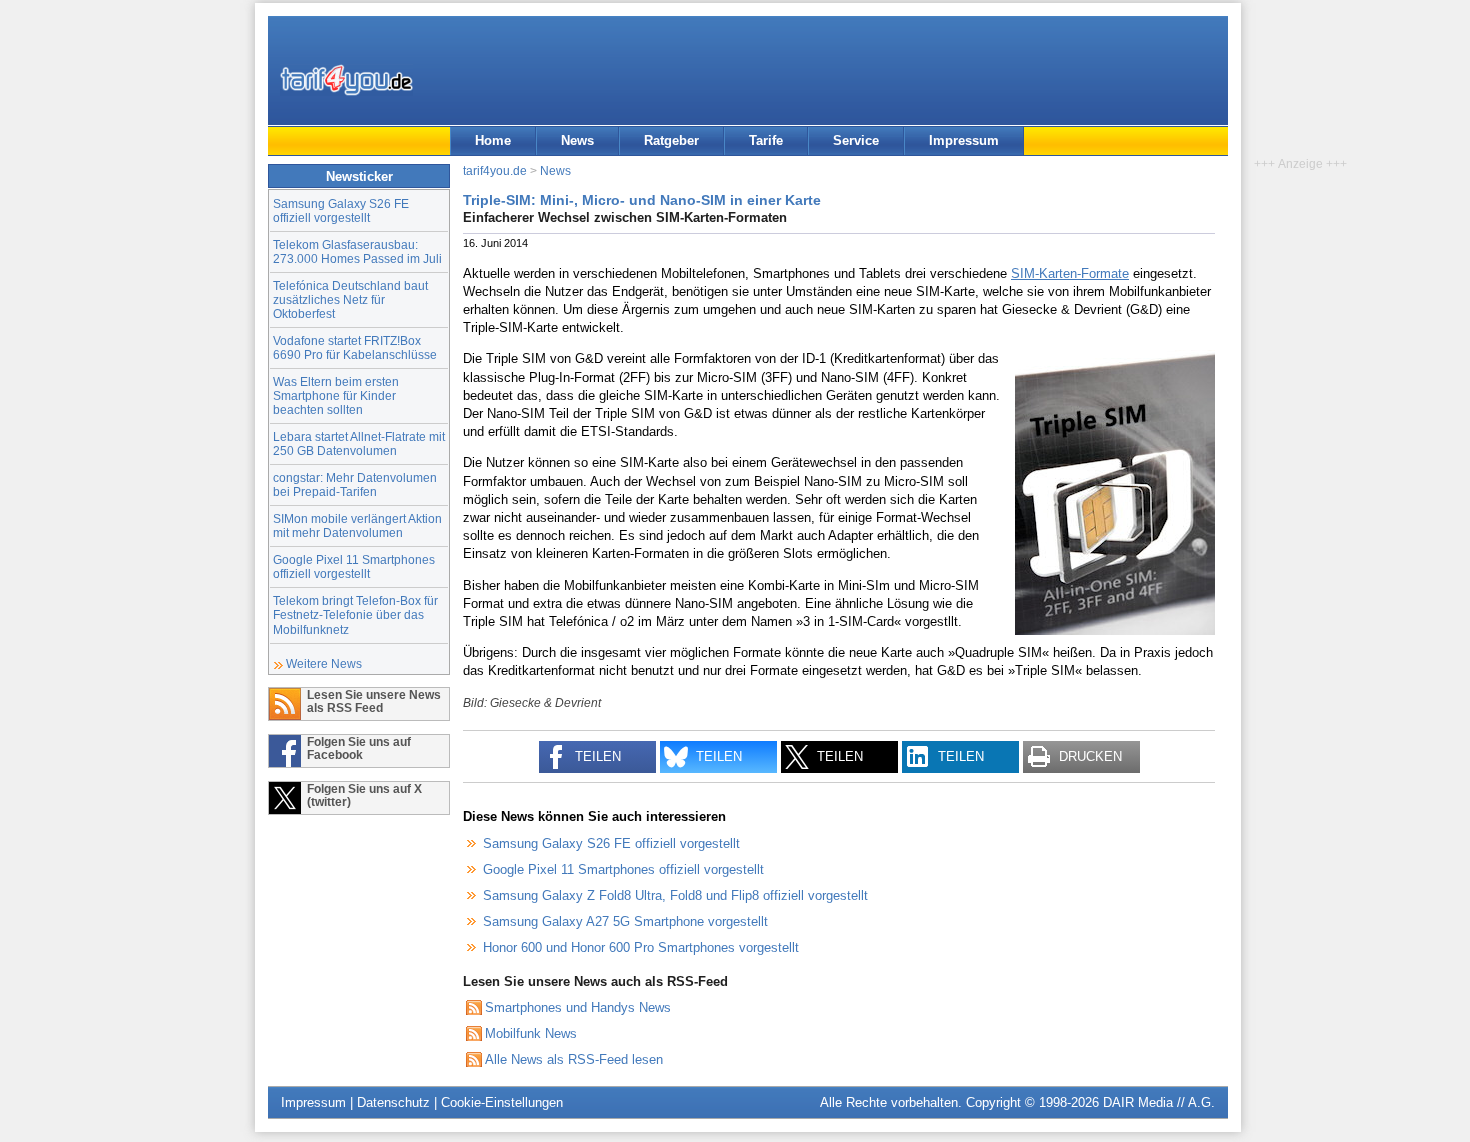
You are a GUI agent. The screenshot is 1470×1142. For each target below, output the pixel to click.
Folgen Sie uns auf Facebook (359, 748)
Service (856, 140)
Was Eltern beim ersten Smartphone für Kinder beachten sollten (336, 395)
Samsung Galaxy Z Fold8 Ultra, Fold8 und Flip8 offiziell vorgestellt (675, 895)
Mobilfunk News (531, 1033)
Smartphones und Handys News (578, 1007)
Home (493, 140)
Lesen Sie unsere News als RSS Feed (374, 701)
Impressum (964, 140)
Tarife (766, 140)
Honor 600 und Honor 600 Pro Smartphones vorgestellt (641, 947)
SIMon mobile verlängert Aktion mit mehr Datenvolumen (357, 525)
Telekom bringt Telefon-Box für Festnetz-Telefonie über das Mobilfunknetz (355, 614)
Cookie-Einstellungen (502, 1102)
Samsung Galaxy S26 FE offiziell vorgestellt (341, 210)
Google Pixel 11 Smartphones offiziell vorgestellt (354, 566)
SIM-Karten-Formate (1070, 273)
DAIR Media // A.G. (1159, 1102)
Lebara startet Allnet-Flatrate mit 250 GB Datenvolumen (359, 443)
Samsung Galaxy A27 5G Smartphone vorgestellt (625, 921)
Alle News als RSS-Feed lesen (574, 1059)
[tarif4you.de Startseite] (346, 80)
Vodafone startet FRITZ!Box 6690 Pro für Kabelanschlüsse (355, 347)
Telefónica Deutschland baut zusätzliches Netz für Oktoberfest (350, 299)
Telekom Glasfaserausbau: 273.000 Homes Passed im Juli (357, 251)
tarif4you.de (495, 170)
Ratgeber (671, 140)
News (577, 140)
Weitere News (324, 663)
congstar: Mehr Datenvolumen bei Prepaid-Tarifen (355, 484)
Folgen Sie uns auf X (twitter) (364, 795)
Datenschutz (393, 1102)
